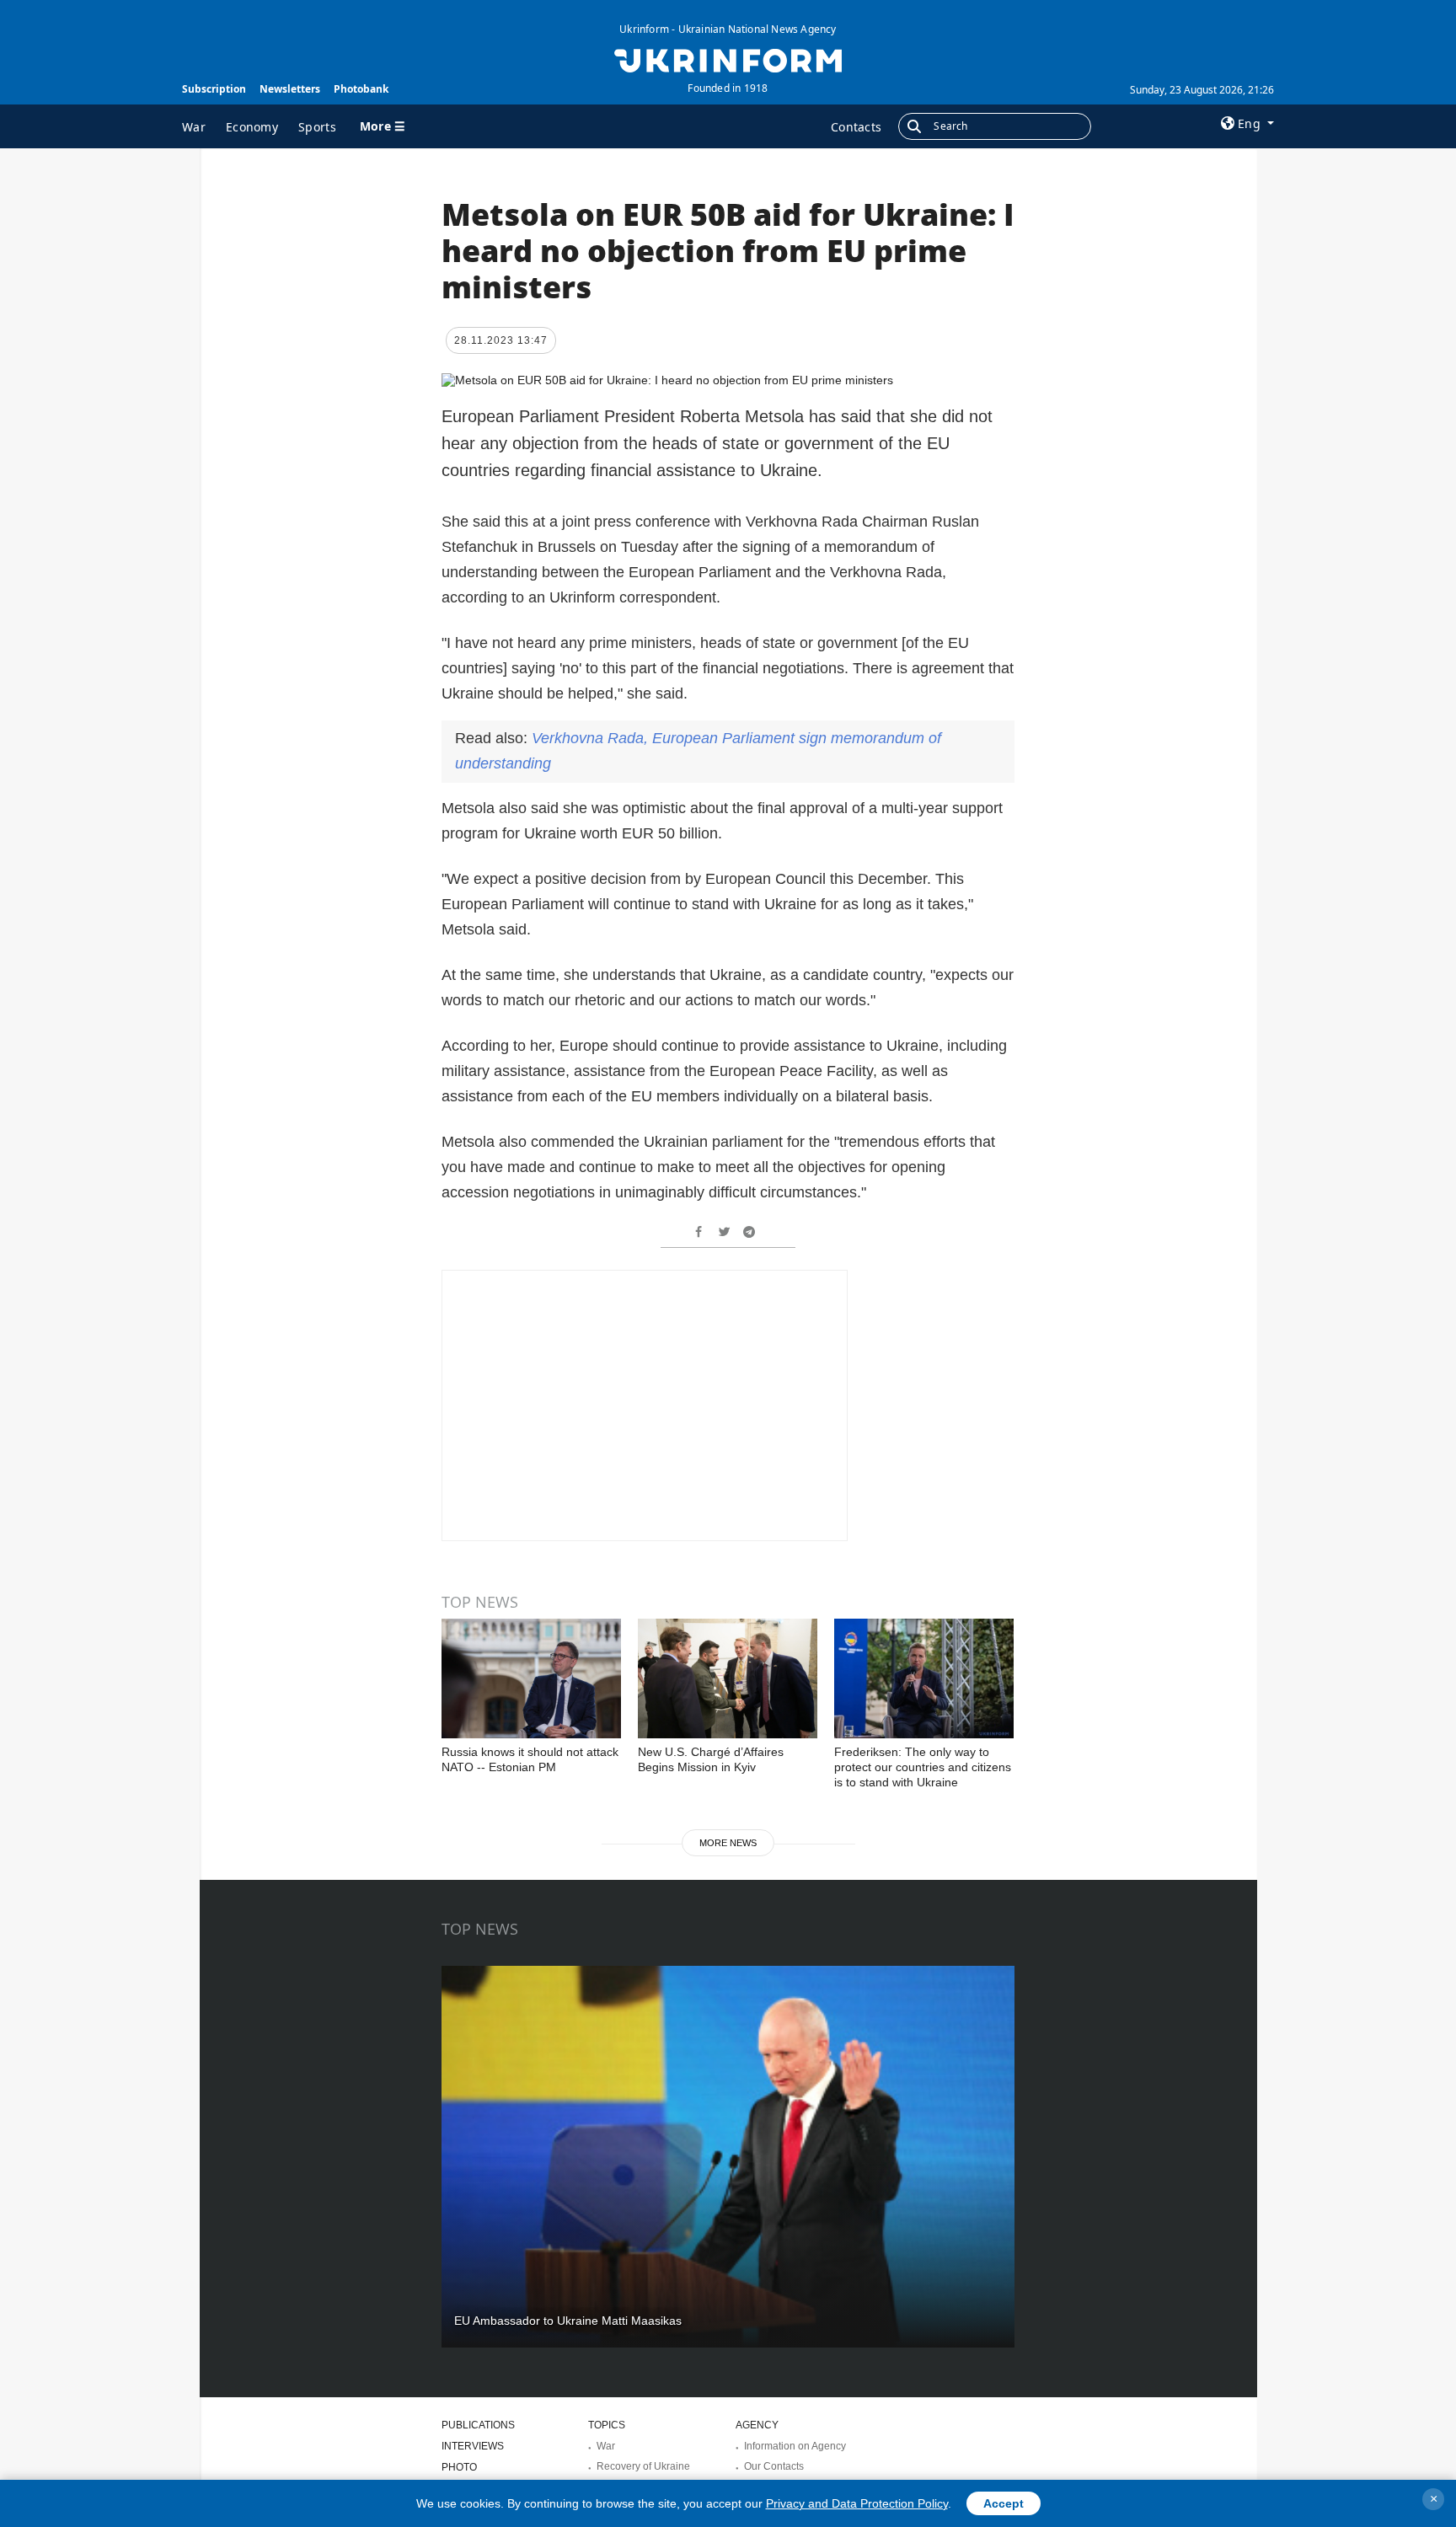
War (194, 127)
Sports (317, 127)
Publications (478, 2425)
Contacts (856, 127)
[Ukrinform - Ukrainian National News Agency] (728, 59)
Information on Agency (795, 2446)
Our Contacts (774, 2466)
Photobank (361, 89)
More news (728, 1843)
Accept (1004, 2503)
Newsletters (290, 89)
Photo (459, 2467)
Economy (252, 127)
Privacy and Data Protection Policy (857, 2503)
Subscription (214, 89)
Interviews (473, 2446)
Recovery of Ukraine (643, 2466)
